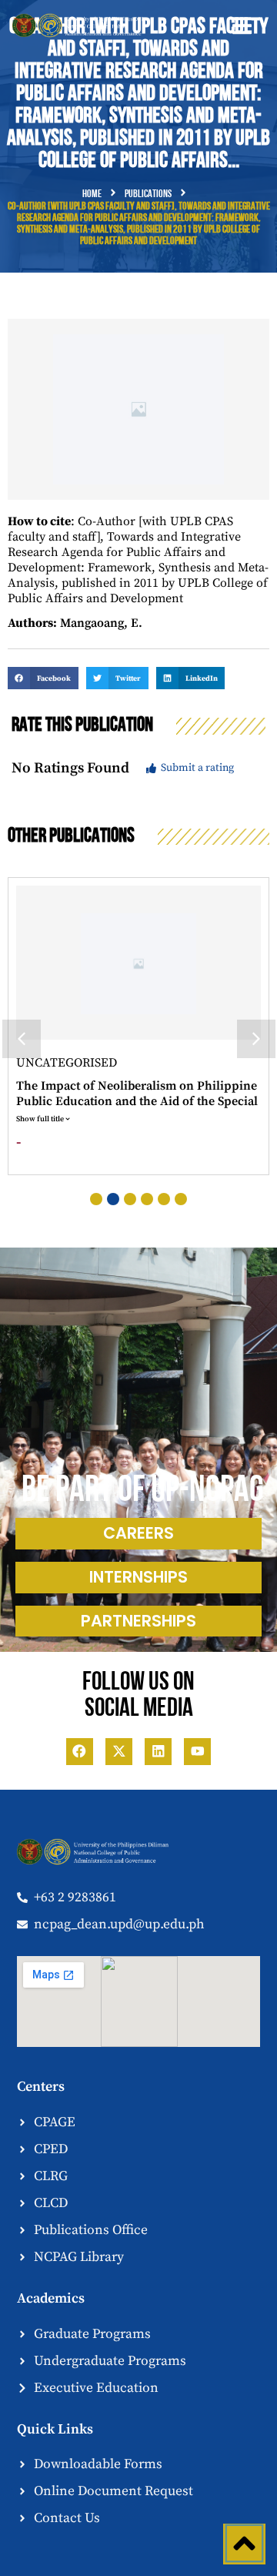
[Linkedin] (158, 1752)
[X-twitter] (119, 1752)
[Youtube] (197, 1752)
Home (92, 194)
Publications (148, 194)
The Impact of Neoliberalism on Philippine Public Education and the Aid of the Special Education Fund (137, 1101)
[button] (242, 26)
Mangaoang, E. (101, 623)
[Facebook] (80, 1752)
